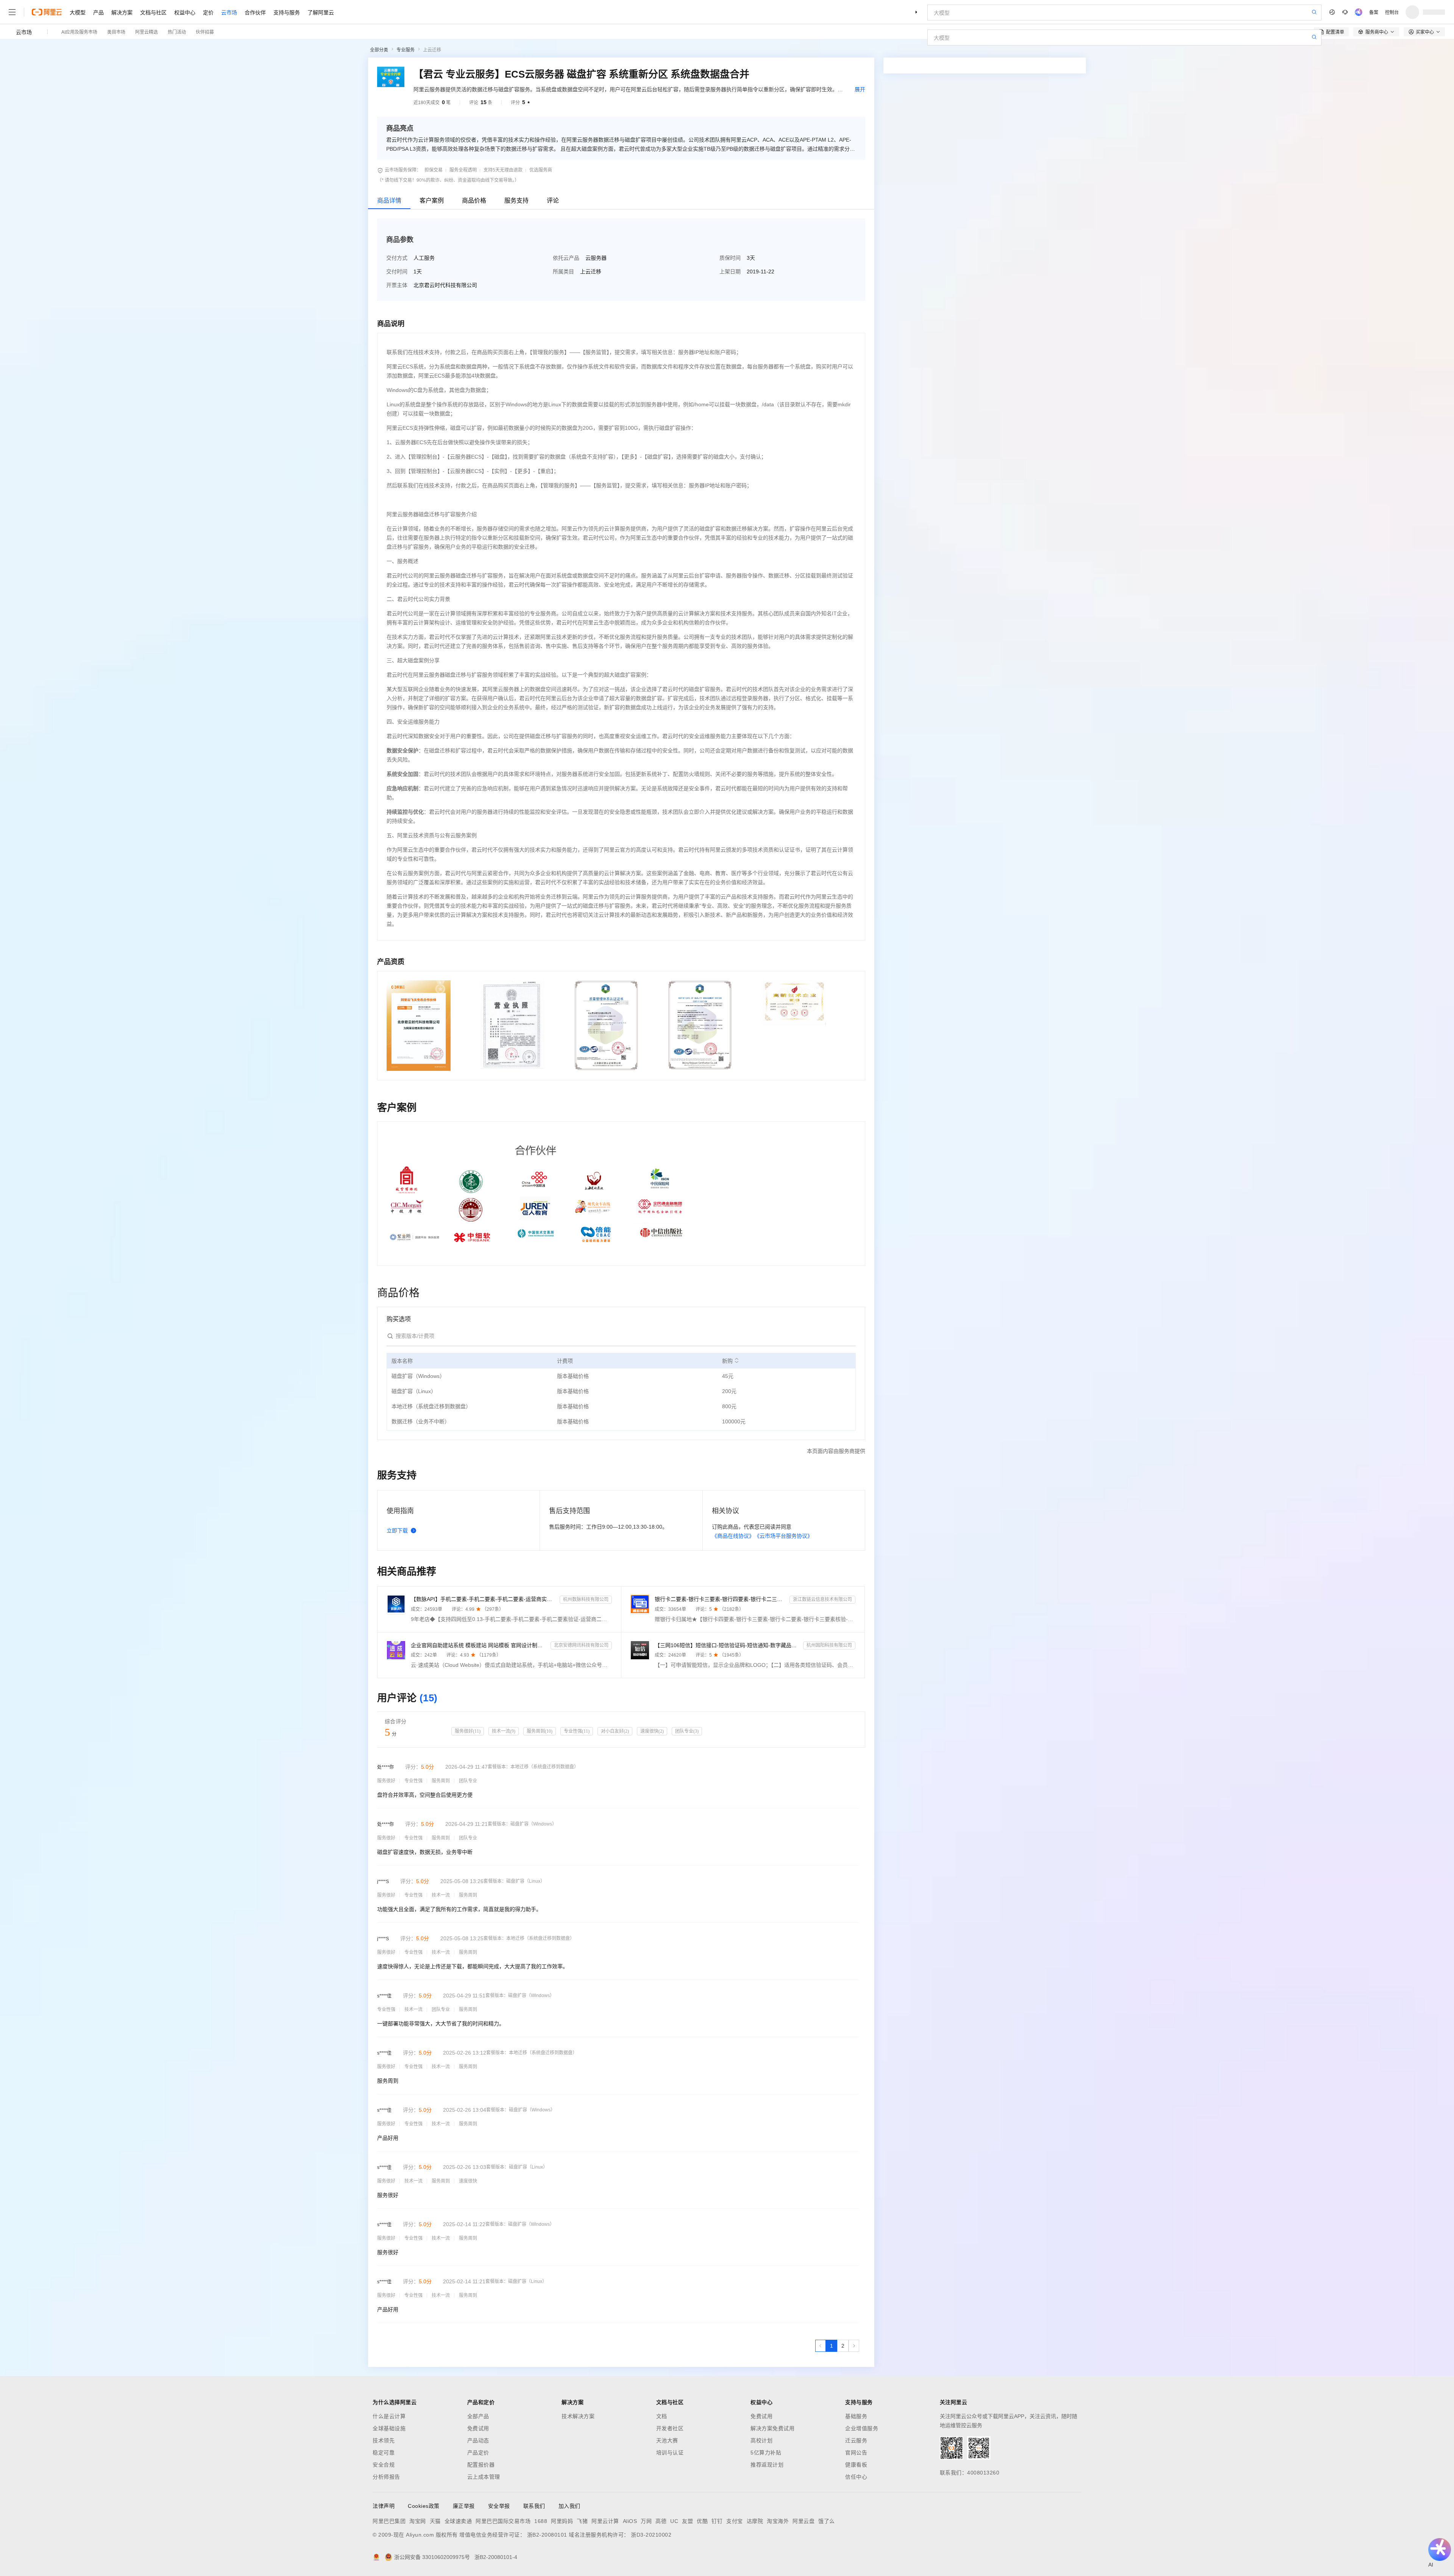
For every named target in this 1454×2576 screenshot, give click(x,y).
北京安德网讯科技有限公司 (581, 1645)
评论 (553, 200)
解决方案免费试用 (772, 2428)
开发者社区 (670, 2428)
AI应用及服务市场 (79, 32)
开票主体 (397, 285)
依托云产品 (566, 258)
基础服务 (856, 2416)
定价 (208, 12)
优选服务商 (541, 170)
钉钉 (717, 2521)
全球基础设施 (389, 2428)
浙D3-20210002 (651, 2535)
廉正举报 (464, 2506)
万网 (646, 2521)
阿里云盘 (803, 2521)
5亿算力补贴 (766, 2453)
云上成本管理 (484, 2477)
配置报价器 (481, 2465)
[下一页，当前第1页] (854, 2346)
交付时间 (397, 271)
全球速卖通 (458, 2521)
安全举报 (499, 2506)
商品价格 (474, 200)
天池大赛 (667, 2440)
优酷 (702, 2521)
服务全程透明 (463, 170)
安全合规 (384, 2465)
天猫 (435, 2521)
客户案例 (432, 200)
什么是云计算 (389, 2416)
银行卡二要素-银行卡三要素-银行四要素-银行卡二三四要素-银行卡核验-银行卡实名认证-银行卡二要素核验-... (721, 1599)
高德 (661, 2521)
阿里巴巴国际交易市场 (503, 2521)
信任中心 (856, 2477)
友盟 (687, 2521)
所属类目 (563, 271)
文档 (662, 2416)
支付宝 (735, 2521)
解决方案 (122, 12)
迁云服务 (856, 2440)
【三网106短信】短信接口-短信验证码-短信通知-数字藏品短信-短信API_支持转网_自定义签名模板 (728, 1645)
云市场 (229, 12)
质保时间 (730, 258)
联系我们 (534, 2506)
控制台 (1392, 12)
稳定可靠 (384, 2453)
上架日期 (730, 271)
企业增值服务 (862, 2428)
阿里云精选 (147, 32)
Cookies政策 (424, 2506)
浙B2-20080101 (547, 2535)
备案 (1374, 12)
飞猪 (582, 2521)
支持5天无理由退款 (503, 170)
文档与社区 (153, 12)
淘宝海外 (778, 2521)
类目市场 (116, 32)
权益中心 (185, 12)
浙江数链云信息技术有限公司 (822, 1599)
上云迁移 (432, 50)
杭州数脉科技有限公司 (586, 1599)
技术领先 (384, 2440)
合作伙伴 (255, 12)
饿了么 (827, 2521)
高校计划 (761, 2440)
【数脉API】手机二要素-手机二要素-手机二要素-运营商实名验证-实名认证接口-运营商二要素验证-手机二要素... (484, 1599)
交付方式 (397, 258)
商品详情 (389, 200)
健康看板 (856, 2465)
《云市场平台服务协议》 (783, 1536)
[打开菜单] (12, 12)
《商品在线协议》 (733, 1536)
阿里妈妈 (562, 2521)
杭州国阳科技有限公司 (829, 1645)
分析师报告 (386, 2477)
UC (674, 2521)
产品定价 (478, 2453)
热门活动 (177, 32)
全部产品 (478, 2416)
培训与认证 (670, 2453)
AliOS (630, 2521)
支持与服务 (287, 12)
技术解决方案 (578, 2416)
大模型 (78, 12)
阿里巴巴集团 (389, 2521)
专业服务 (406, 50)
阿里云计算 (605, 2521)
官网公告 (856, 2453)
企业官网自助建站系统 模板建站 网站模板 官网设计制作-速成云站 (479, 1645)
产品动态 (478, 2440)
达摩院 (755, 2521)
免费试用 (478, 2428)
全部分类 (379, 50)
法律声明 (384, 2506)
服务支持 (516, 200)
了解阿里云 (321, 12)
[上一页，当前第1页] (821, 2346)
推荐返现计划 (767, 2465)
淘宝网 (418, 2521)
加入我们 (569, 2506)
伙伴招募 (205, 32)
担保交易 (434, 170)
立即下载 (397, 1531)
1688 (541, 2521)
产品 (98, 12)
